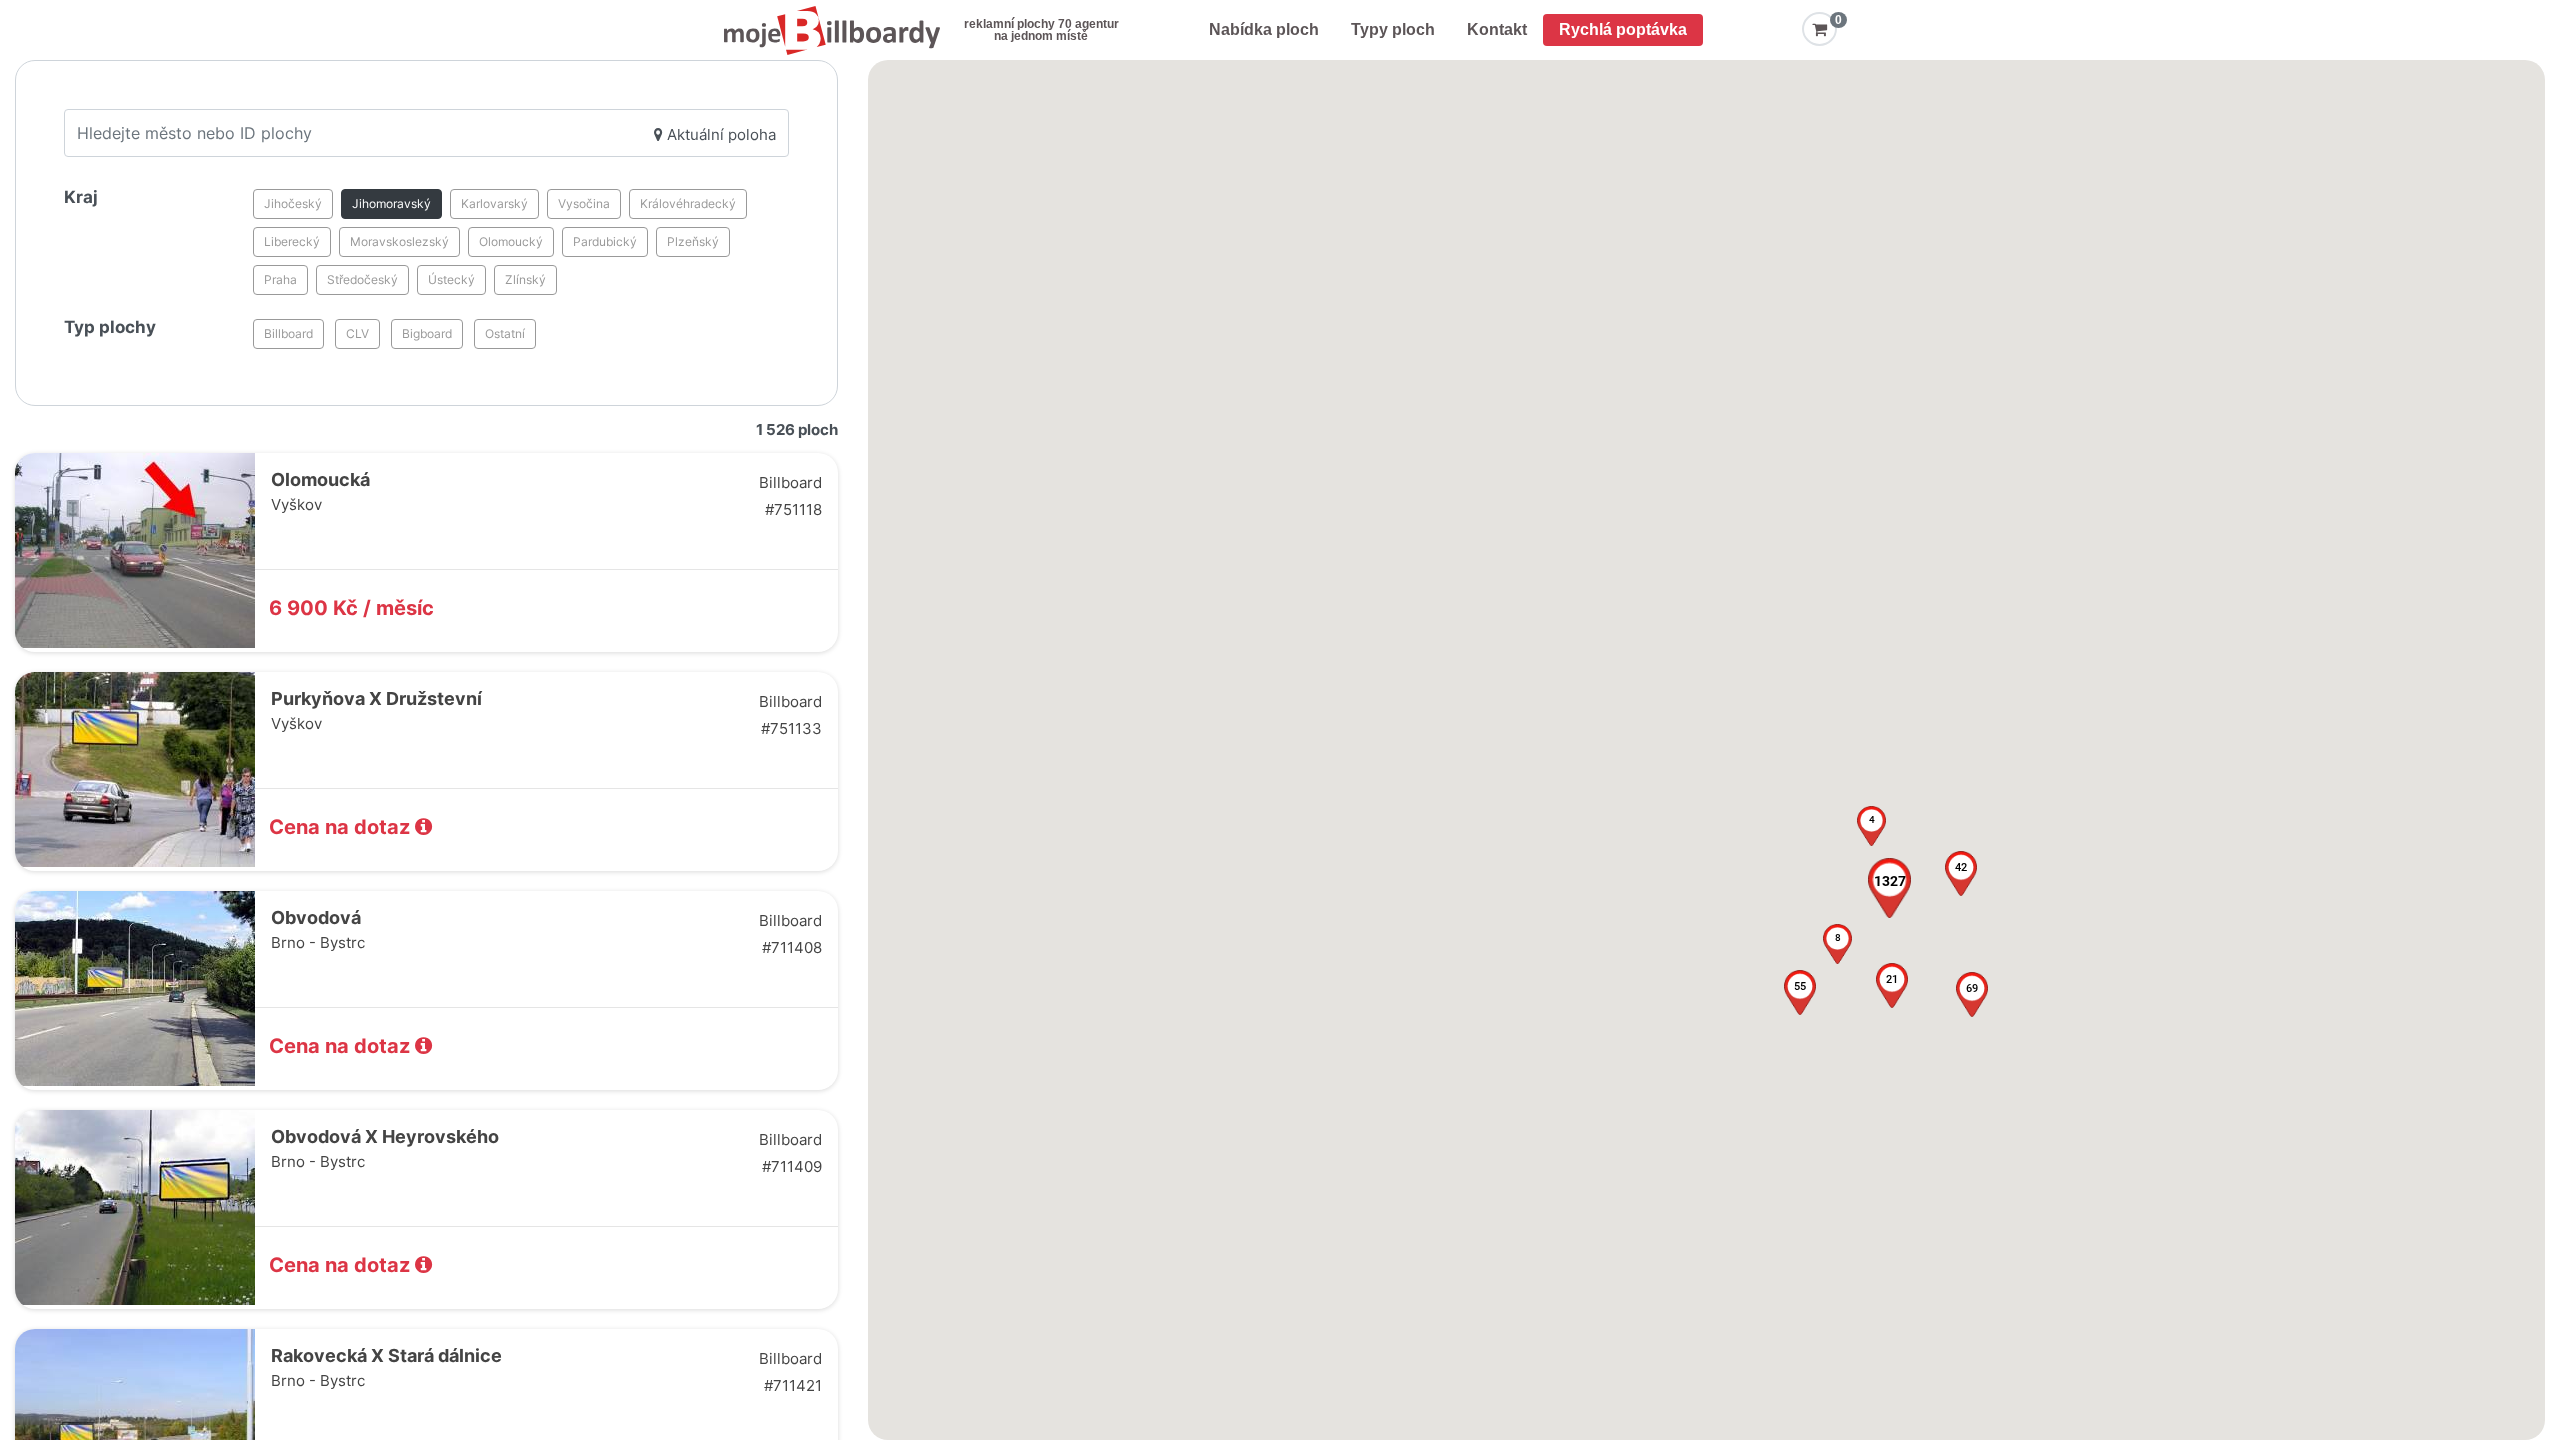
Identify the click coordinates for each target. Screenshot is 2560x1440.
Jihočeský (293, 203)
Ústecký (451, 279)
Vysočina (584, 203)
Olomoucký (511, 241)
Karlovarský (494, 203)
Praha (280, 279)
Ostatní (505, 333)
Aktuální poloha (719, 134)
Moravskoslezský (399, 241)
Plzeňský (693, 241)
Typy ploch (1393, 29)
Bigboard (427, 333)
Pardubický (605, 241)
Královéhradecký (688, 203)
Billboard (288, 333)
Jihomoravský (391, 203)
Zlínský (525, 279)
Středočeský (362, 279)
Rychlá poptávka (1623, 29)
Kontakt (1497, 29)
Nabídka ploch (1264, 29)
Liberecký (292, 241)
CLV (357, 333)
